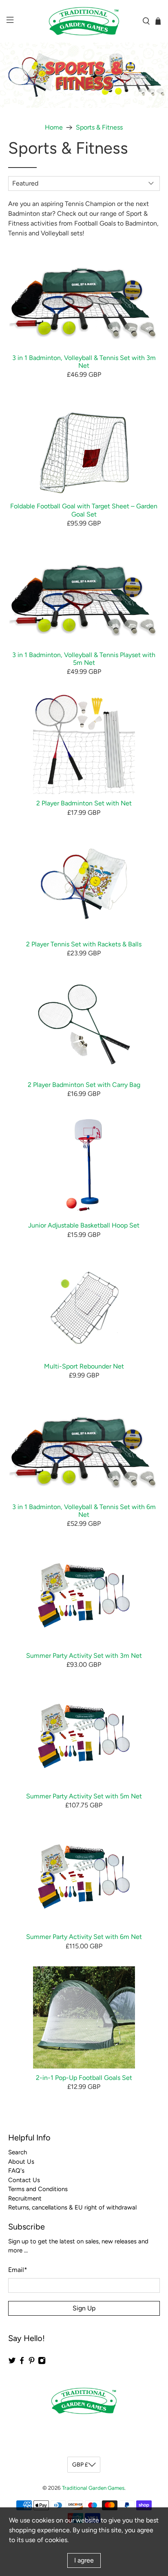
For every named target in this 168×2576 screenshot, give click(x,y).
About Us (21, 2162)
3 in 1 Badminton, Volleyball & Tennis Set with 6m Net (84, 1511)
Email (18, 2270)
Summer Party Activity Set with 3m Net (84, 1656)
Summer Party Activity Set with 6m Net (84, 1937)
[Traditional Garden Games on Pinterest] (32, 2362)
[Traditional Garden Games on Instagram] (42, 2362)
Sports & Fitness (99, 127)
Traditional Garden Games (93, 2488)
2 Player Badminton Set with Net (84, 803)
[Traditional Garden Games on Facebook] (22, 2362)
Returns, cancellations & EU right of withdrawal (72, 2207)
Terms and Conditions (38, 2189)
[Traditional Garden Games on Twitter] (12, 2362)
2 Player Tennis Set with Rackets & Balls (84, 944)
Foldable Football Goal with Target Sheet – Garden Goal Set (84, 510)
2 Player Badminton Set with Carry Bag (84, 1085)
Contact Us (24, 2180)
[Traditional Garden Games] (84, 21)
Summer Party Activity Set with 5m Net (84, 1796)
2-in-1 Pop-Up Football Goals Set (84, 2078)
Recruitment (25, 2198)
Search (18, 2152)
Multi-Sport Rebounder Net (84, 1366)
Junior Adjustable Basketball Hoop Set (84, 1225)
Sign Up (84, 2308)
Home (54, 127)
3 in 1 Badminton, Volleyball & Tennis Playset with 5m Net (84, 659)
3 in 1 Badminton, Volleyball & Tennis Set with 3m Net (84, 362)
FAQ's (16, 2171)
